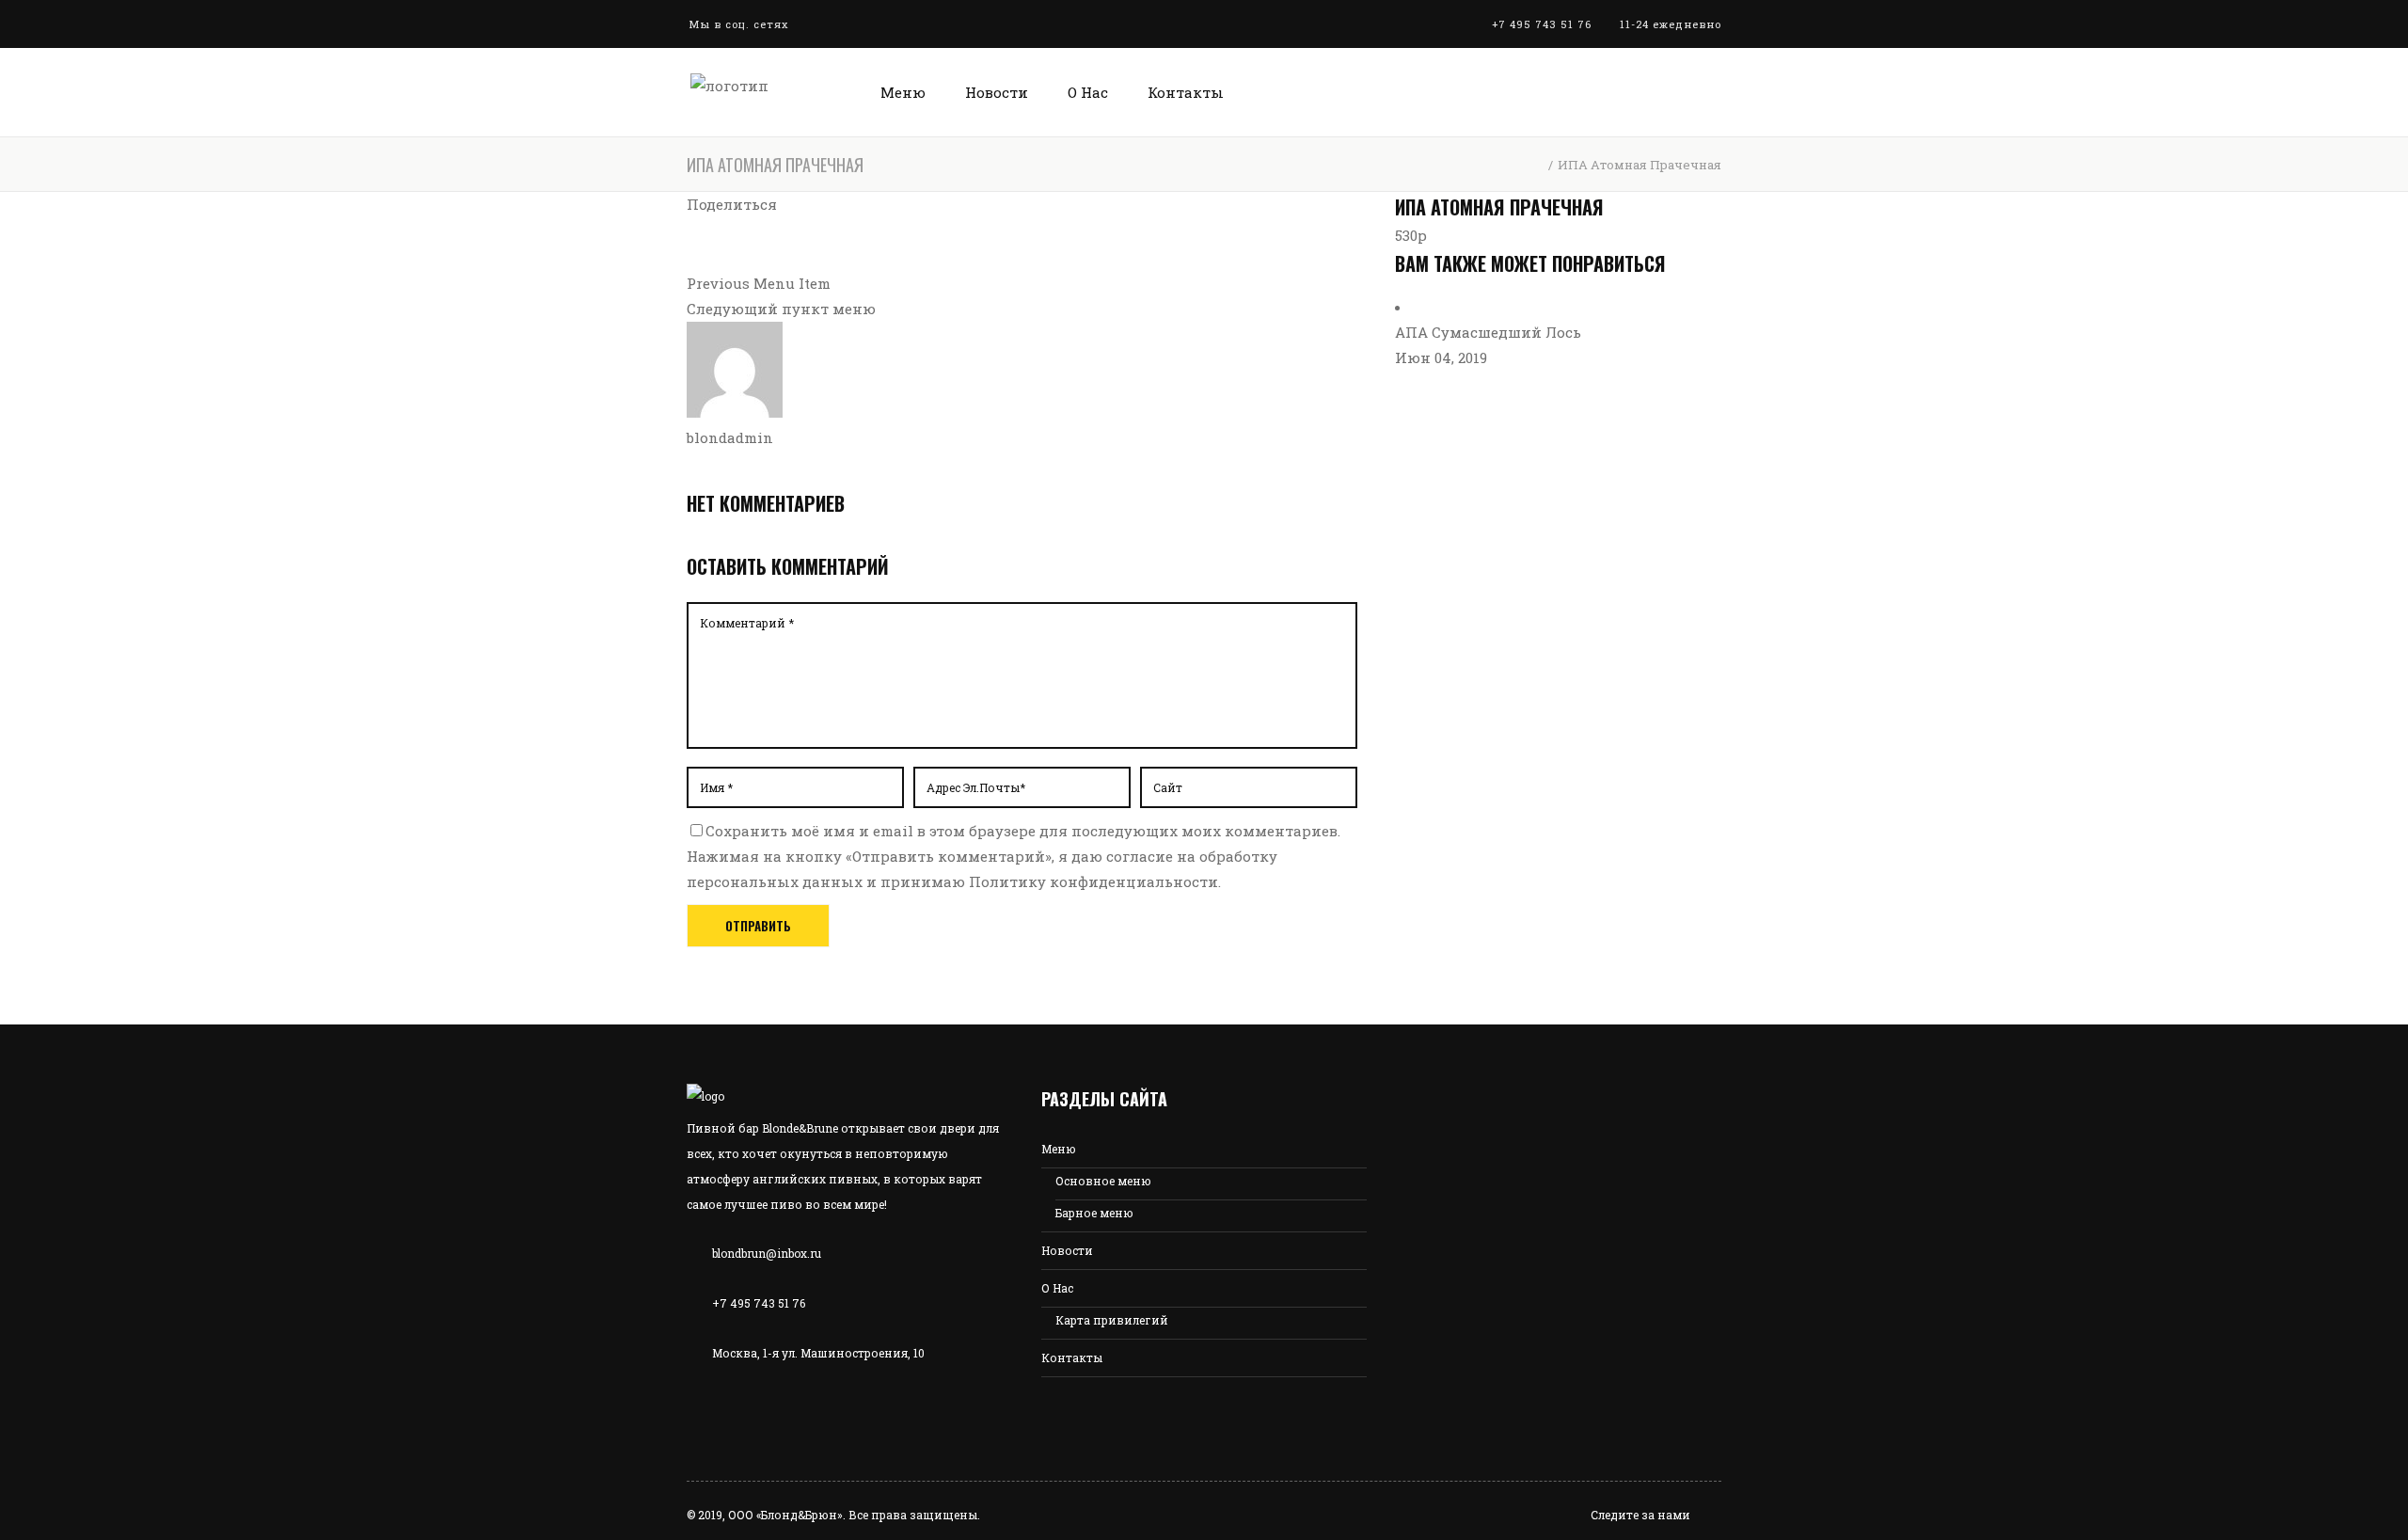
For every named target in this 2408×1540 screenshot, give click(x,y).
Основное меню (1103, 1181)
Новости (1067, 1250)
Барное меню (1094, 1213)
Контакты (1072, 1357)
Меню (1059, 1149)
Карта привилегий (1112, 1320)
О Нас (1057, 1288)
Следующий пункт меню (781, 309)
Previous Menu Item (759, 283)
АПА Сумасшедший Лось (1488, 332)
